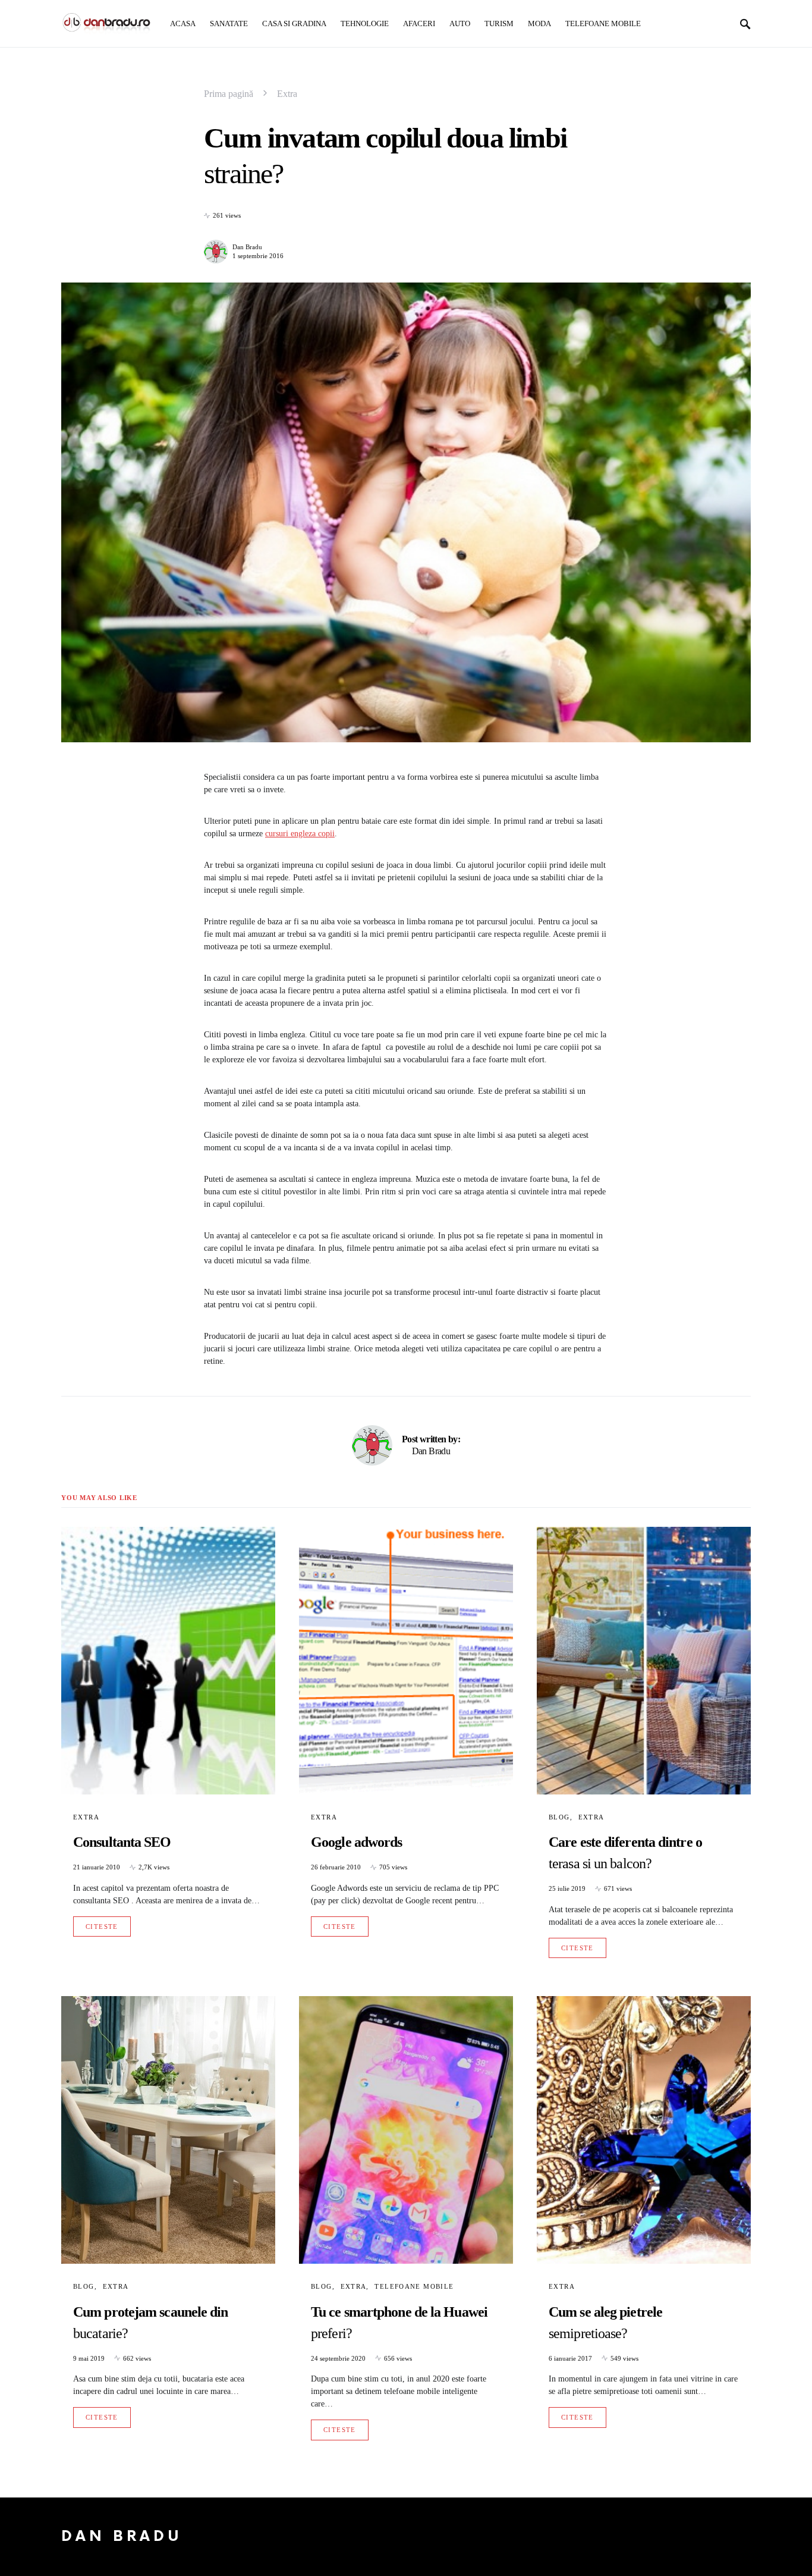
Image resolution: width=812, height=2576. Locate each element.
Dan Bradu (247, 247)
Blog (559, 1817)
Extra (287, 94)
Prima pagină (229, 94)
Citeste (102, 1926)
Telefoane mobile (414, 2286)
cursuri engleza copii (300, 834)
